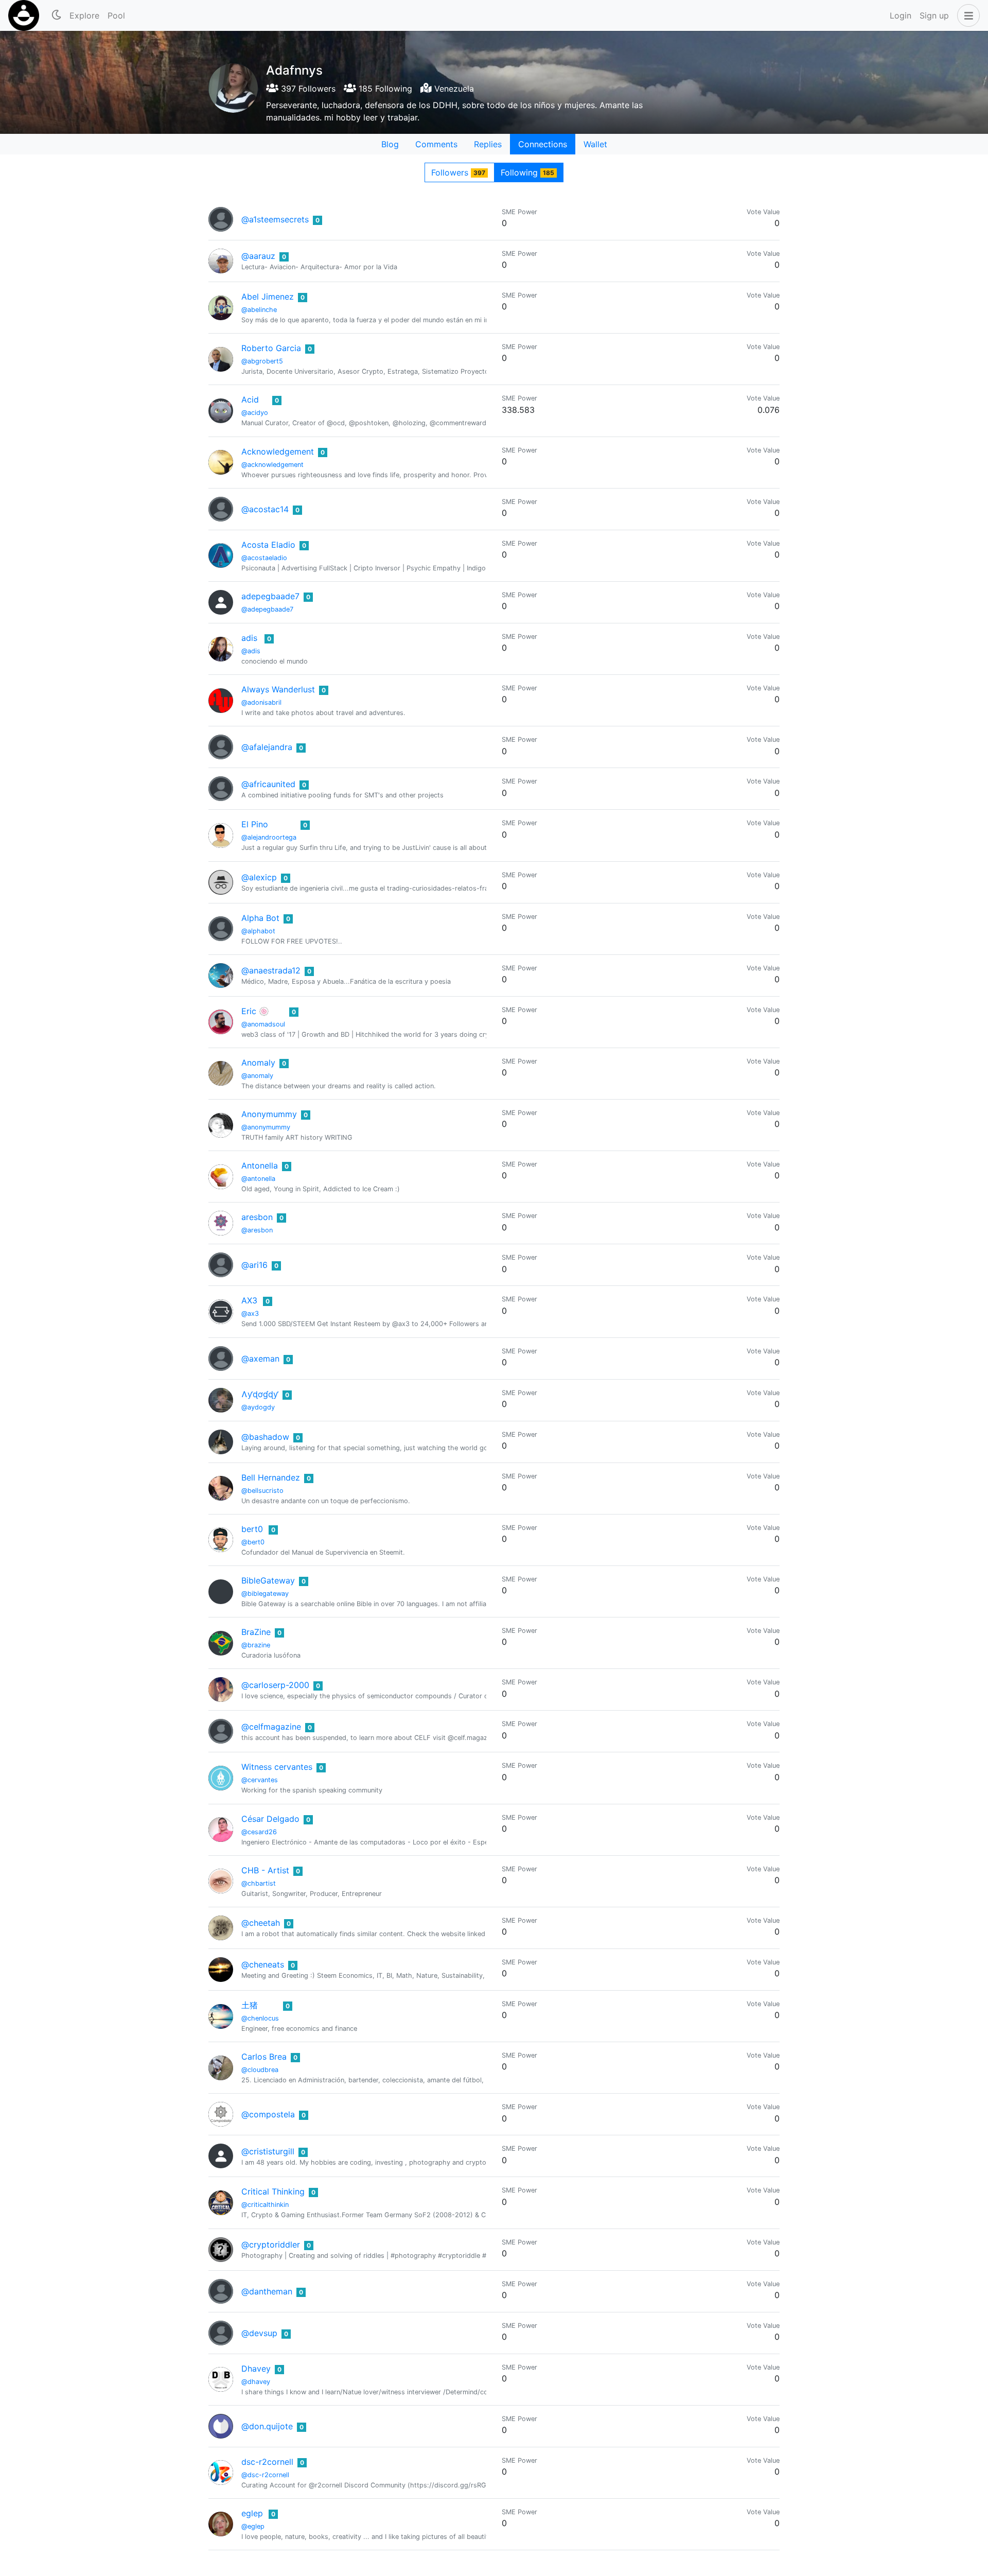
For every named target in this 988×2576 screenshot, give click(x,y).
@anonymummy (266, 1127)
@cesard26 (259, 1832)
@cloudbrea (260, 2070)
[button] (966, 15)
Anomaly (258, 1063)
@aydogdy (258, 1407)
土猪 (250, 2005)
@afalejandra (267, 747)
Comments (436, 144)
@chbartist (259, 1883)
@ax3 (250, 1313)
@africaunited (268, 784)
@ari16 (254, 1265)
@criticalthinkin (265, 2205)
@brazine (256, 1645)
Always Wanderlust (278, 689)
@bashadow (265, 1437)
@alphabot (258, 931)
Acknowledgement (278, 451)
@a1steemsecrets (275, 219)
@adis (251, 651)
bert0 (252, 1529)
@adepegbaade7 (267, 609)
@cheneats (263, 1964)
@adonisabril (261, 702)
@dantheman (267, 2291)
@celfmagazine (271, 1727)
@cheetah (261, 1923)
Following (527, 172)
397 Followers (307, 89)
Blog (390, 144)
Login (901, 15)
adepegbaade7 (270, 596)
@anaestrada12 (271, 970)
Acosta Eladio (268, 545)
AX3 (249, 1300)
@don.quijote (267, 2426)
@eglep (253, 2526)
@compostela (268, 2114)
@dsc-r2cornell (265, 2475)
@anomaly (257, 1076)
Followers (458, 172)
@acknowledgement (272, 465)
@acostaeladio (264, 558)
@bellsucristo (262, 1491)
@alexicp (259, 877)
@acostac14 (265, 509)
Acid (250, 399)
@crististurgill (268, 2151)
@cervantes (260, 1780)
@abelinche (259, 310)
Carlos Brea (264, 2057)
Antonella (260, 1165)
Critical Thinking (273, 2191)
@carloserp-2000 (275, 1685)
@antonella (258, 1179)
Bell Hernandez (271, 1477)
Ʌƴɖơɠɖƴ (260, 1394)
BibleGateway (268, 1580)
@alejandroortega (269, 837)
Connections (543, 144)
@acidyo (255, 413)
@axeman (260, 1359)
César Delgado (270, 1819)
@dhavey (256, 2382)
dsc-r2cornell (267, 2462)
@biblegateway (265, 1594)
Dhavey (256, 2369)
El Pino (255, 824)
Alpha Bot (260, 918)
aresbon (257, 1217)
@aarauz (258, 256)
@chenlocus (260, 2018)
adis (249, 638)
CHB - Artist (265, 1870)
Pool (116, 15)
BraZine (256, 1632)
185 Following (384, 89)
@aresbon (257, 1230)
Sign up (934, 15)
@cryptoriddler (271, 2244)
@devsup (259, 2333)
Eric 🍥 (255, 1011)
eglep (252, 2513)
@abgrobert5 (262, 361)
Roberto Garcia (271, 348)
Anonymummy (269, 1114)
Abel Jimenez (268, 297)
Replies (488, 144)
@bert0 (253, 1542)
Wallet (595, 144)
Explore (84, 15)
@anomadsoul (263, 1024)
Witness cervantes (277, 1767)
